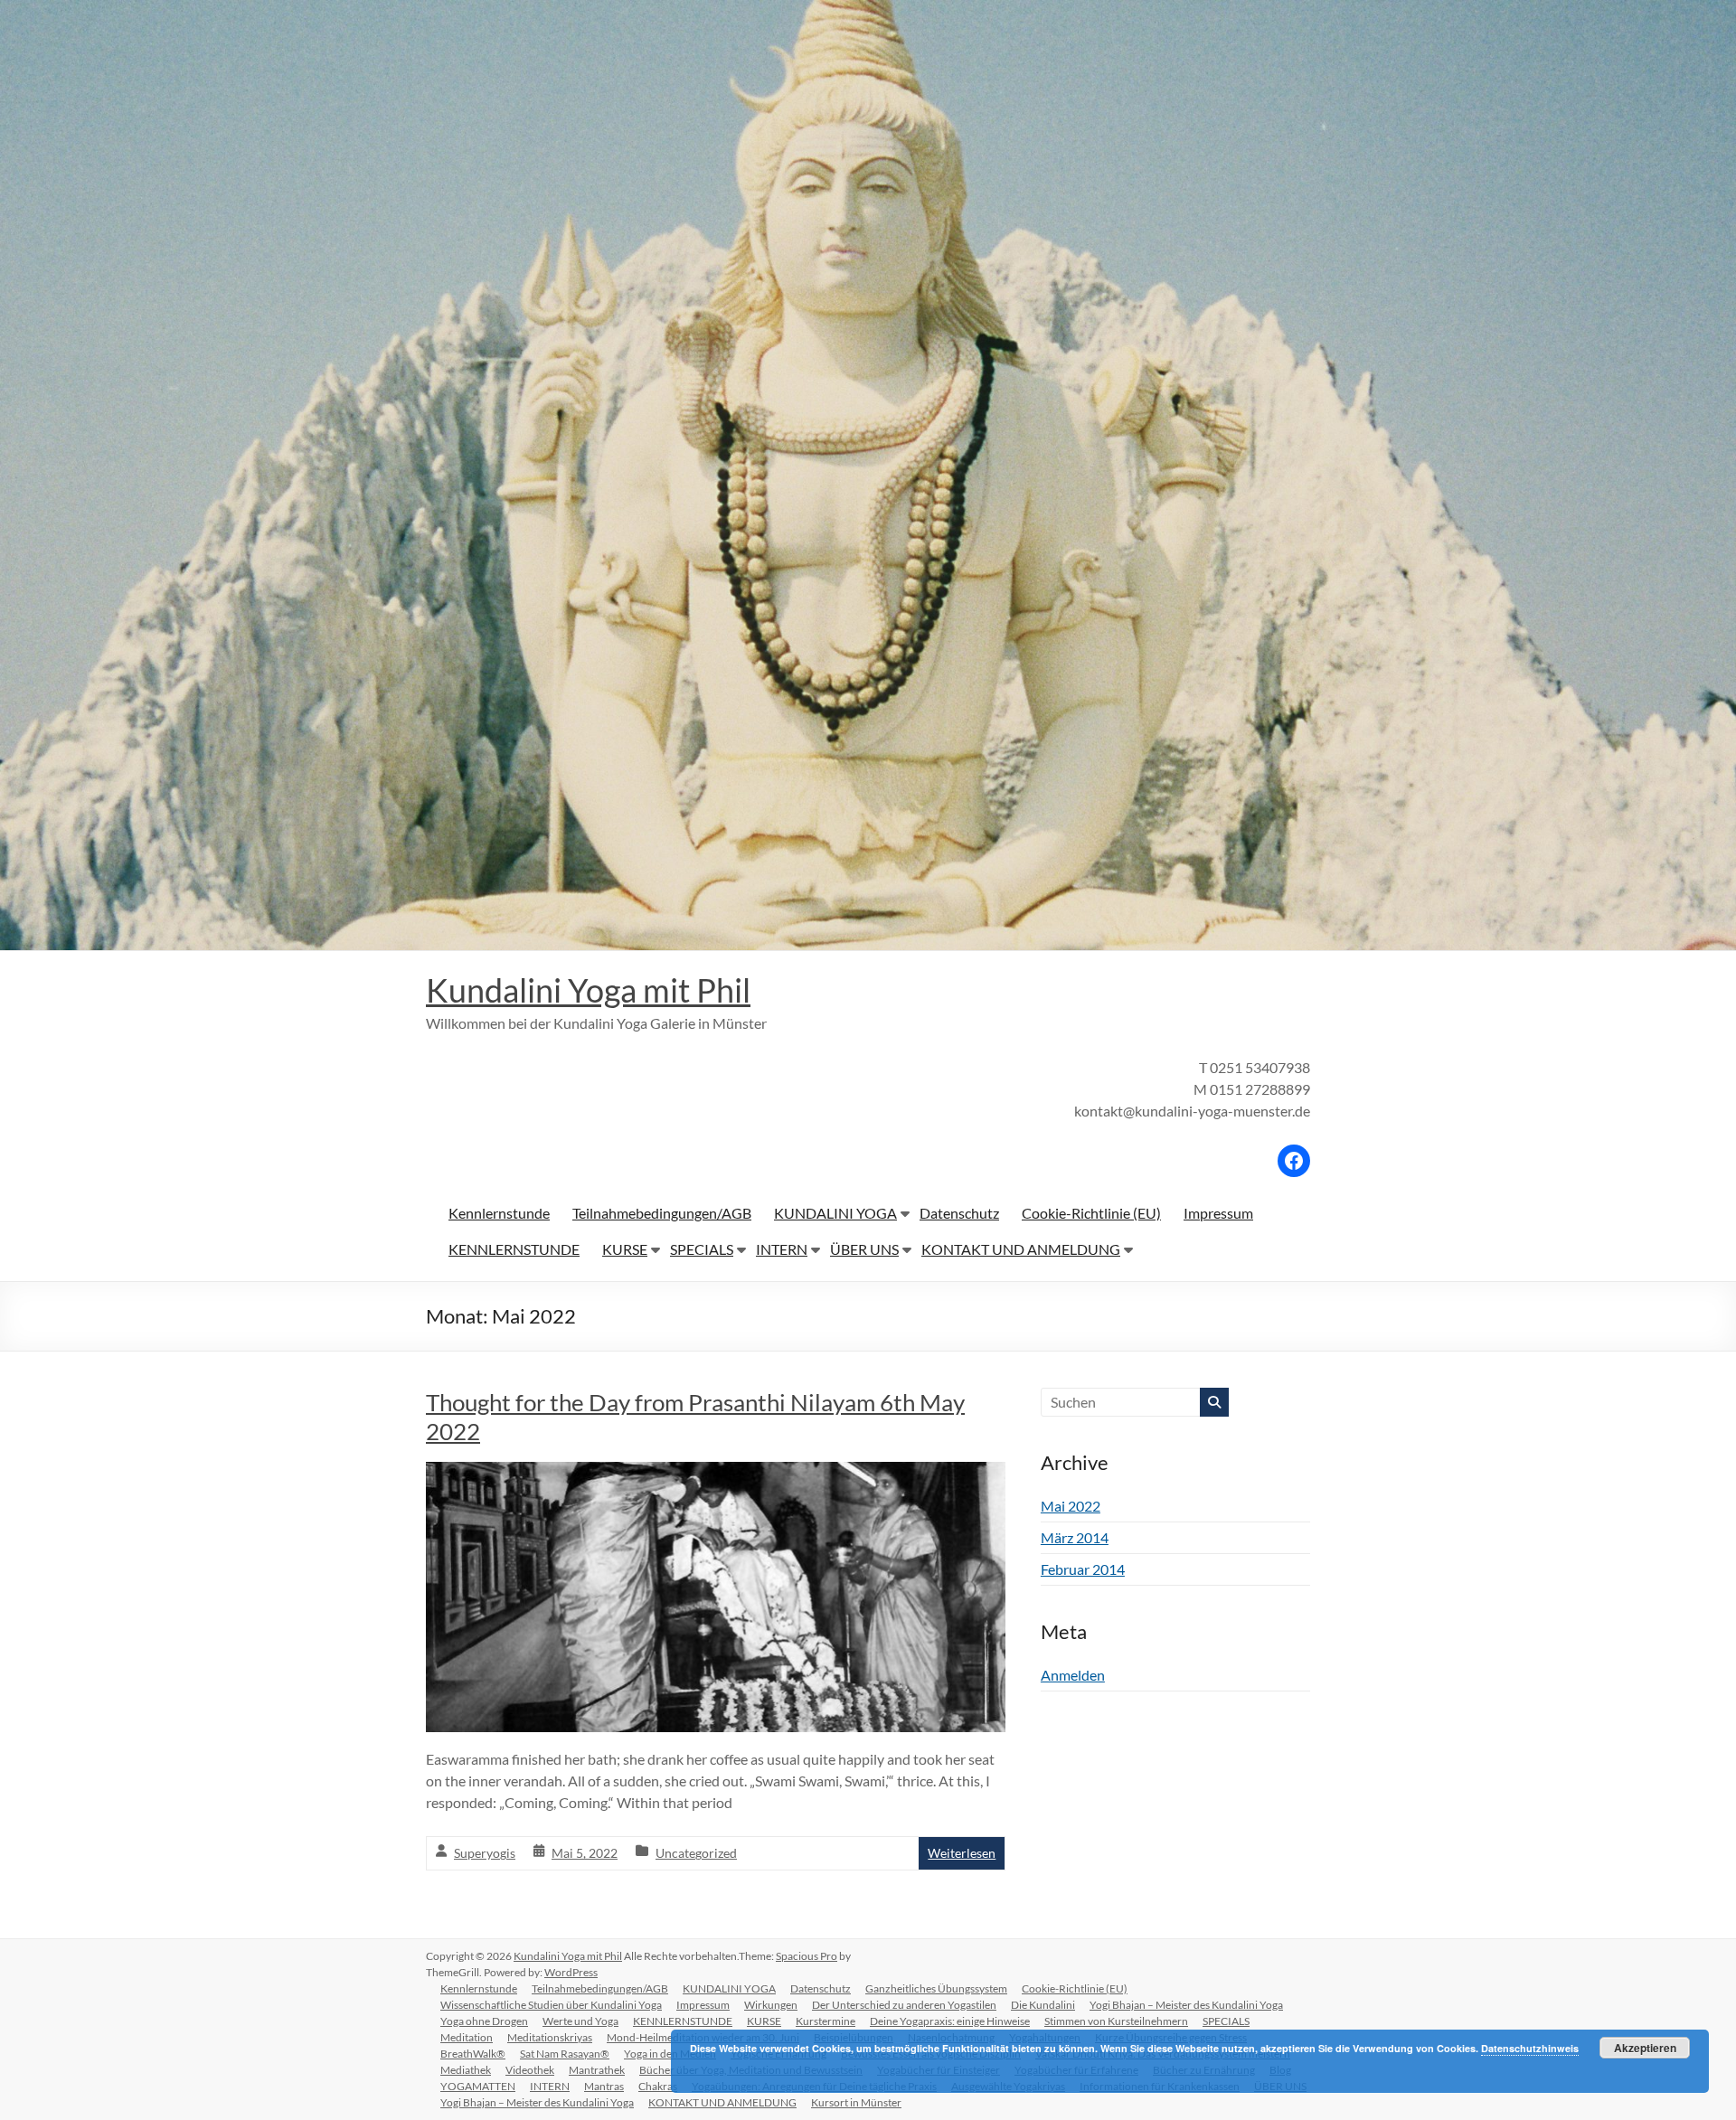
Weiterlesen (962, 1853)
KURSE (625, 1249)
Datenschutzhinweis (1530, 2048)
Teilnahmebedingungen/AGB (662, 1213)
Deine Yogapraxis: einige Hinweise (950, 2021)
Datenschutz (959, 1213)
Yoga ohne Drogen (484, 2021)
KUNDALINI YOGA (835, 1213)
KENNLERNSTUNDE (514, 1249)
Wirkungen (771, 2005)
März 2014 (1075, 1537)
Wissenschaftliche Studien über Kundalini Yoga (551, 2005)
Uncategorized (696, 1853)
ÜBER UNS (864, 1249)
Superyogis (485, 1853)
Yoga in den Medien (670, 2054)
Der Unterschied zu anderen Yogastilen (904, 2005)
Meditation (467, 2037)
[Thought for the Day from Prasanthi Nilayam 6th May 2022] (716, 1474)
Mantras (604, 2086)
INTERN (782, 1249)
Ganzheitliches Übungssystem (936, 1988)
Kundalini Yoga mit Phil (588, 990)
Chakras (658, 2086)
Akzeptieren (1645, 2048)
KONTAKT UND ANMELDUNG (1021, 1249)
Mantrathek (597, 2070)
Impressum (1218, 1213)
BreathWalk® (473, 2054)
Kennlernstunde (499, 1213)
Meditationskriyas (550, 2037)
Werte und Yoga (580, 2021)
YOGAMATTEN (478, 2086)
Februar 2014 (1083, 1569)
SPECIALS (702, 1249)
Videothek (530, 2070)
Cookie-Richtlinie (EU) (1091, 1213)
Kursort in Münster (856, 2102)
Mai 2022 (1071, 1506)
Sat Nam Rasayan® (565, 2054)
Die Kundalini (1043, 2005)
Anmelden (1073, 1675)
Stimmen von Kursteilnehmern (1116, 2021)
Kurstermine (826, 2021)
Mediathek (466, 2070)
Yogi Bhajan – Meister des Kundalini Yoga (1186, 2005)
